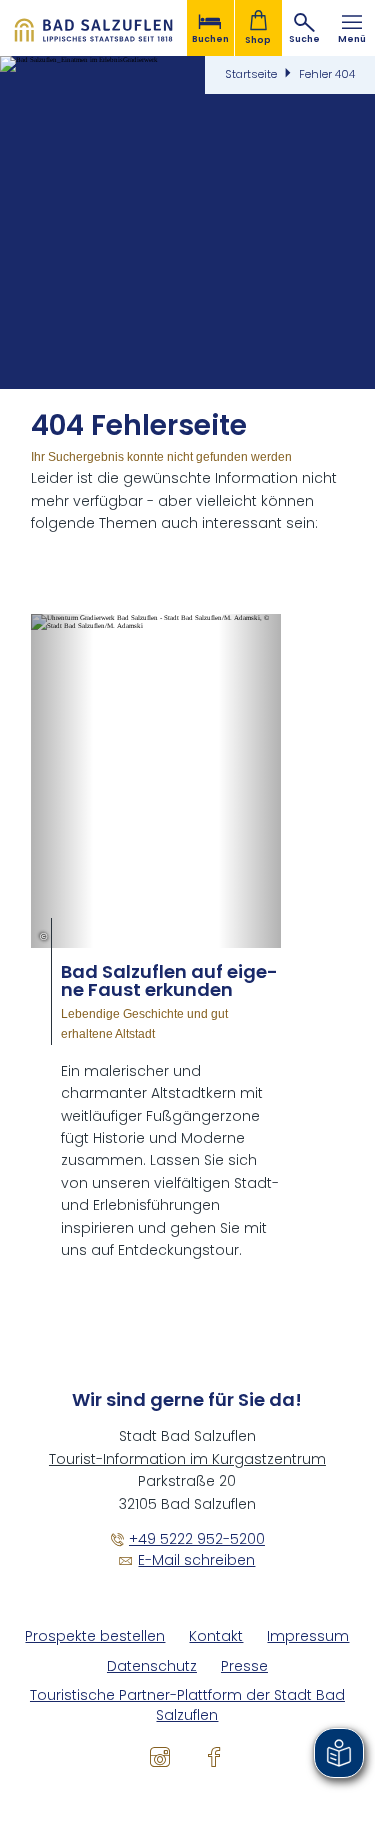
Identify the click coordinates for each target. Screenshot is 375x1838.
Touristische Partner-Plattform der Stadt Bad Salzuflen (187, 1705)
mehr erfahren (156, 937)
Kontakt (216, 1636)
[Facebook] (214, 1757)
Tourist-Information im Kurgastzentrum (187, 1459)
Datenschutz (152, 1666)
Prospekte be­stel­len (95, 1636)
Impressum (308, 1636)
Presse (244, 1666)
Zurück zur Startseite (93, 28)
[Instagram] (160, 1757)
